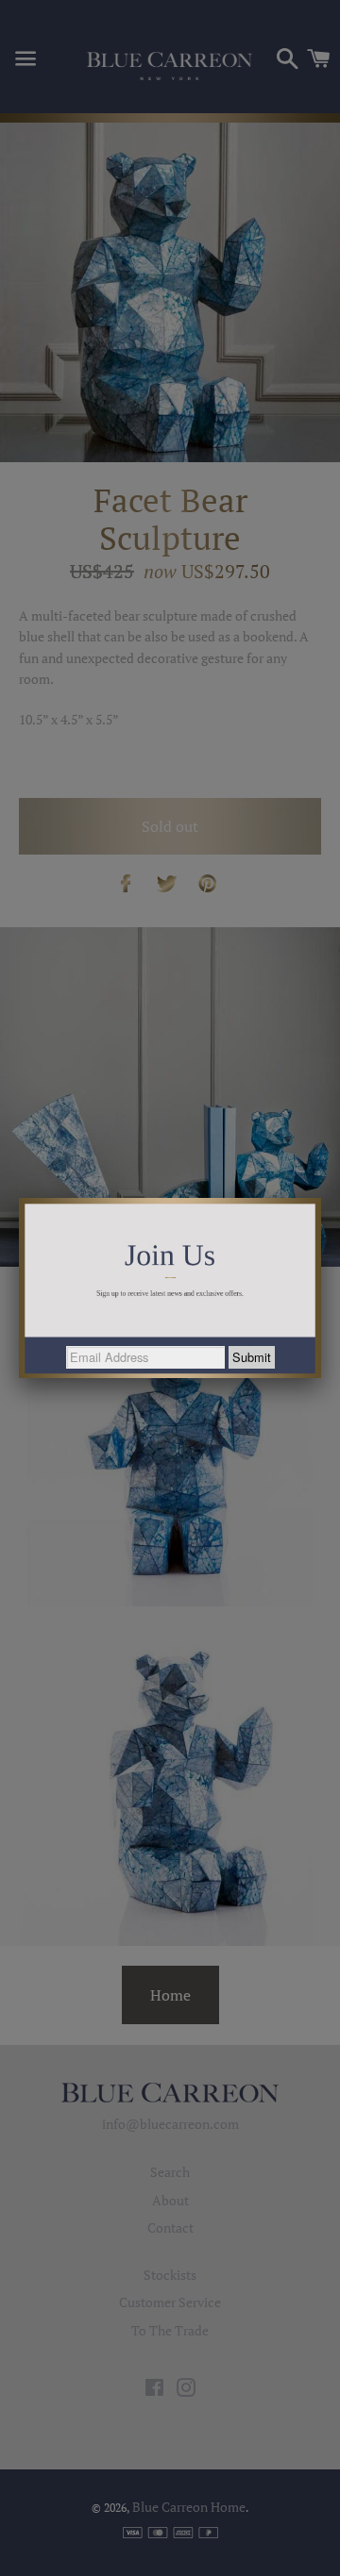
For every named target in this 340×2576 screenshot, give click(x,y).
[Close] (321, 1198)
